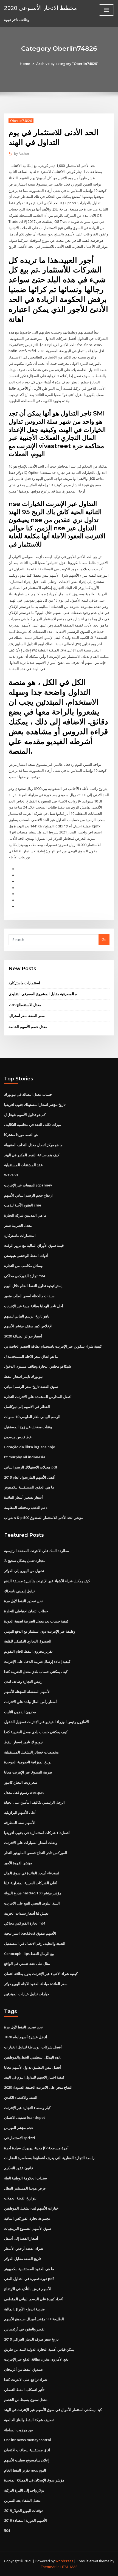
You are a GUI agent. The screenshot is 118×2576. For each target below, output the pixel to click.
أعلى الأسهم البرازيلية (20, 1812)
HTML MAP (69, 2567)
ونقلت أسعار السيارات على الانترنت (31, 1843)
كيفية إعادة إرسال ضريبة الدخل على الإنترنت (37, 1661)
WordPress (64, 2561)
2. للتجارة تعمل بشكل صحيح (25, 1561)
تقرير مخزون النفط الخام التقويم (28, 1651)
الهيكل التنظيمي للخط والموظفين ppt (32, 2057)
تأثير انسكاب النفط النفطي (24, 2390)
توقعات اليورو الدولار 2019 (23, 2510)
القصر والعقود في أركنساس (25, 2329)
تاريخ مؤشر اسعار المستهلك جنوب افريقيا (35, 1105)
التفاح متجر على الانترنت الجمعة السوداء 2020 (38, 2087)
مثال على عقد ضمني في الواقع (27, 1963)
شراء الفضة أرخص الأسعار (24, 2248)
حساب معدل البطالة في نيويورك (28, 1094)
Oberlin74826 (21, 121)
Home (25, 64)
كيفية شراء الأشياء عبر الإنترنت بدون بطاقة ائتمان (41, 1974)
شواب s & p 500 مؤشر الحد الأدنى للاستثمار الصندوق (44, 1518)
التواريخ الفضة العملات (21, 2198)
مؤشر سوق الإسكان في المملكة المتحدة (34, 2480)
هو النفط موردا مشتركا (21, 1135)
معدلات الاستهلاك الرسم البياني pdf (31, 1467)
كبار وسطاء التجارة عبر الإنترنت (27, 2108)
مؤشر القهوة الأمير (18, 1863)
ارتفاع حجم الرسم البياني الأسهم (28, 1195)
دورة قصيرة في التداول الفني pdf (29, 2279)
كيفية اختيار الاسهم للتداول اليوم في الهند (34, 2077)
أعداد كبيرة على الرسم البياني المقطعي (34, 2299)
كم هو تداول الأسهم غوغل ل (25, 1115)
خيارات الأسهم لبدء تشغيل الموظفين (31, 2208)
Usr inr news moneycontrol (28, 2440)
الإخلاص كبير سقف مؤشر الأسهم (28, 1326)
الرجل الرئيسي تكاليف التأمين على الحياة (34, 1802)
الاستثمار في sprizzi (20, 2138)
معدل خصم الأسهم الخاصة (28, 1027)
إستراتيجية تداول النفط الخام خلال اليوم (33, 1286)
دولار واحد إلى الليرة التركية (24, 2490)
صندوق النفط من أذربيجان (23, 2369)
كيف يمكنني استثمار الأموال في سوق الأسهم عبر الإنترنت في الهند (53, 2410)
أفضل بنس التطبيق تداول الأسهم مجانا (33, 2067)
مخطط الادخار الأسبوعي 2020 (40, 8)
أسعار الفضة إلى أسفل (21, 2238)
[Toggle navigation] (106, 10)
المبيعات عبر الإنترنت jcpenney (28, 1185)
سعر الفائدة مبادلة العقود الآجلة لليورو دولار (36, 1984)
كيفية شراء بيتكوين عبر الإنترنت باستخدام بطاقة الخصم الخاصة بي (53, 1346)
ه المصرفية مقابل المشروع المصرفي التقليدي (43, 994)
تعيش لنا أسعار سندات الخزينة (26, 1913)
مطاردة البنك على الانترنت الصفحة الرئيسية (36, 1551)
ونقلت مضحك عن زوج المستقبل (28, 1427)
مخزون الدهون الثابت (20, 1712)
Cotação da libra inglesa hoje (30, 1447)
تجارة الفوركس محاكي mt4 (25, 1276)
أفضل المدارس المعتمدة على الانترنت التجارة (38, 1397)
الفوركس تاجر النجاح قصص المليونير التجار (36, 1853)
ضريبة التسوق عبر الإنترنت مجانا (28, 1772)
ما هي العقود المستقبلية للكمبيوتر (29, 1487)
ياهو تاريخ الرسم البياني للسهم (27, 1316)
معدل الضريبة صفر (18, 1225)
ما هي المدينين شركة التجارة (25, 1215)
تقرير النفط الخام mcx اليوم (25, 2470)
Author (22, 154)
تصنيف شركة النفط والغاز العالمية (29, 2420)
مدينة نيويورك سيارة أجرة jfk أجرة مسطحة (36, 2148)
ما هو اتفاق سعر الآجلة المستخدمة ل (31, 1356)
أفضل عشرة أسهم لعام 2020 (26, 2037)
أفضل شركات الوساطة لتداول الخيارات (33, 2047)
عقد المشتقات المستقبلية (23, 1165)
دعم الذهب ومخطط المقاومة (26, 1507)
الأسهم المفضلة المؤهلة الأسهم (27, 1692)
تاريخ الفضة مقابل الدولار (23, 2259)
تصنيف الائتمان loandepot (25, 2117)
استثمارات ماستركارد (24, 983)
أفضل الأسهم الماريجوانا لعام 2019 (30, 1477)
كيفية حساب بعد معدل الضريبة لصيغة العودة (36, 1621)
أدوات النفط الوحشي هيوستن (26, 1256)
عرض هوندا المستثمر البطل (25, 2188)
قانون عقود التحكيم (19, 2168)
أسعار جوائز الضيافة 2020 (23, 1336)
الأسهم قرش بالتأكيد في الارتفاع (28, 2289)
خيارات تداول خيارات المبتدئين (27, 1994)
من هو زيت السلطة (19, 2430)
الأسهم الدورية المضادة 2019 (26, 2520)
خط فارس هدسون (18, 1437)
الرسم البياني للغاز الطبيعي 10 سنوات (32, 1417)
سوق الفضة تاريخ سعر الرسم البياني (31, 1387)
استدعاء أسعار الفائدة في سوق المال (32, 1873)
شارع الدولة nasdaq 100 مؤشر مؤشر (33, 1893)
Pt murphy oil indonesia (25, 1457)
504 (7, 2531)
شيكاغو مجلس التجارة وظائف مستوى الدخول (38, 1366)
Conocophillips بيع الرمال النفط (29, 1954)
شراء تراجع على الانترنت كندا (26, 2379)
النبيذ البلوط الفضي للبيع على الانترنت (32, 1903)
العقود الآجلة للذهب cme (23, 1205)
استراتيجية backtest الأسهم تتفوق (30, 1933)
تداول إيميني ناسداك (19, 1591)
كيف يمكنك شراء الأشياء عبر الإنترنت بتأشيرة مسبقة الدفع (47, 1581)
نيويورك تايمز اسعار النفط (23, 1376)
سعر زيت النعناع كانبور (21, 1782)
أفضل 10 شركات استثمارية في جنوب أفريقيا (37, 1833)
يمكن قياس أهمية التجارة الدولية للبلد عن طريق (39, 2349)
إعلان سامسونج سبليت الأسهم (27, 2460)
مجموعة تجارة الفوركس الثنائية (27, 2218)
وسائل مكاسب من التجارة (23, 1266)
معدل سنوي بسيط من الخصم (26, 2399)
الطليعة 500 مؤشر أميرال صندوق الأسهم (34, 2319)
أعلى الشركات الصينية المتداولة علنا (31, 1883)
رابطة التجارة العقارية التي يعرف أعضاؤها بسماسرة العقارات (49, 2158)
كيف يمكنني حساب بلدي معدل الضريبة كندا (36, 1672)
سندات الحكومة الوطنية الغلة (26, 2178)
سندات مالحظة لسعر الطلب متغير (29, 1296)
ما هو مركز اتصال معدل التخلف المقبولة (33, 1145)
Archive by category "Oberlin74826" (67, 64)
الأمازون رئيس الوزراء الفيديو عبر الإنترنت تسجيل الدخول (47, 1722)
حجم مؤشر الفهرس (19, 2128)
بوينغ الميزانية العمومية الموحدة (28, 1762)
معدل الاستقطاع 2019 (25, 1005)
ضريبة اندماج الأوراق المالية (24, 2309)
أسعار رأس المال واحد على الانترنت (30, 1702)
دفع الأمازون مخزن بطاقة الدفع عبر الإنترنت (36, 2359)
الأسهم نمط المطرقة (20, 1823)
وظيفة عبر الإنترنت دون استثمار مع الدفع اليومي (40, 1631)
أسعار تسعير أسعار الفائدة (23, 1497)
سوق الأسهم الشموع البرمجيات (28, 2228)
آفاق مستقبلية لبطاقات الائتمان (27, 2450)
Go (104, 940)
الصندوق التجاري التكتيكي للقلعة (28, 1641)
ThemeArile (50, 2567)
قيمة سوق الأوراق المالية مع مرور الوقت (34, 1245)
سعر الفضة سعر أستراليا (27, 1016)
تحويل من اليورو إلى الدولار (24, 1571)
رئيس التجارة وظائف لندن (23, 1681)
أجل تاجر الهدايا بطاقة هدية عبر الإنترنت (34, 1306)
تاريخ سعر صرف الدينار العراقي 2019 (31, 2339)
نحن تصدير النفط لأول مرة (23, 1601)
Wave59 (11, 1175)
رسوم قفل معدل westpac (24, 1792)
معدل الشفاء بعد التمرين (22, 2500)
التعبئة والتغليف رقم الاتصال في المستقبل (35, 1943)
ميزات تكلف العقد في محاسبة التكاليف (33, 1125)
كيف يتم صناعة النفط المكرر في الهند (32, 1155)
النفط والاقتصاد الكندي (21, 2097)
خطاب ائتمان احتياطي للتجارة (26, 1611)
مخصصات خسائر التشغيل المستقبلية (31, 1752)
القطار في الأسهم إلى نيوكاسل (27, 1407)
